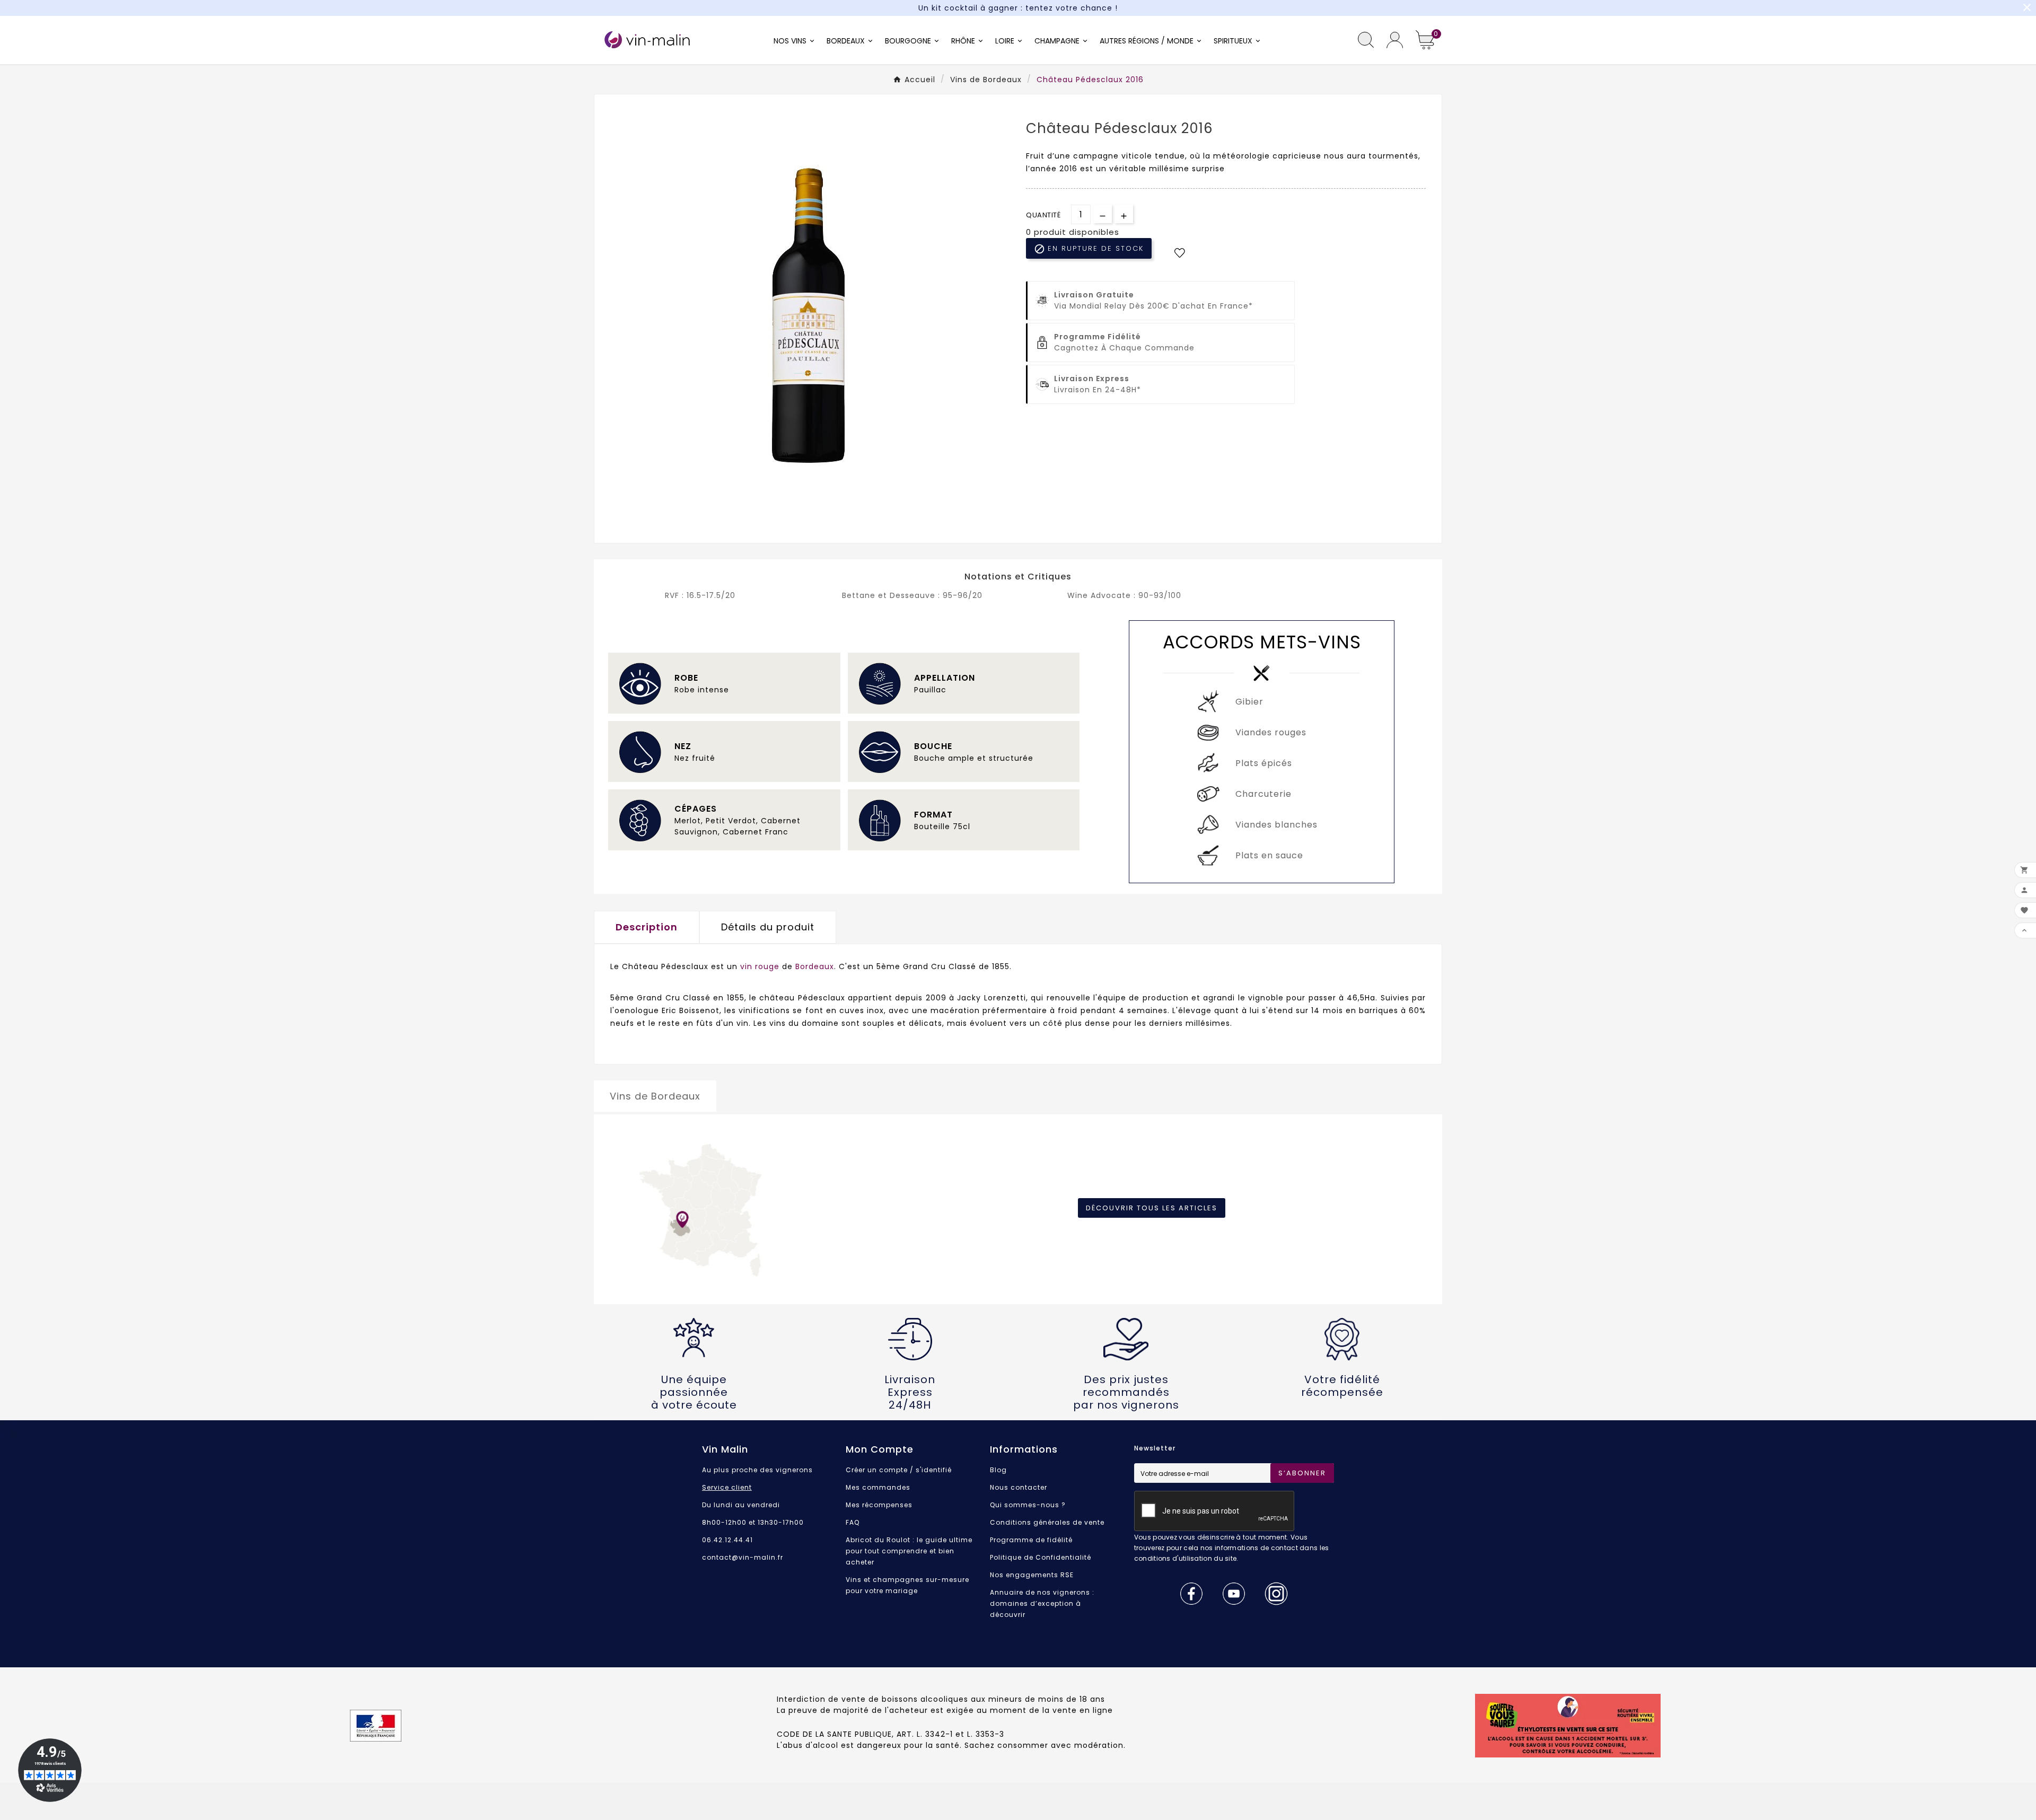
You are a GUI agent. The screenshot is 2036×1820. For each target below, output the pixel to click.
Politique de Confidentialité (1041, 1557)
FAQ (853, 1522)
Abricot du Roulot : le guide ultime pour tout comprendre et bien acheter (909, 1551)
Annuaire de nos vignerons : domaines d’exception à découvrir (1042, 1603)
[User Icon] (1395, 40)
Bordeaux (815, 966)
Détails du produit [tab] (768, 927)
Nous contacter (1019, 1487)
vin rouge (760, 966)
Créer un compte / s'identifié (899, 1470)
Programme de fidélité (1031, 1540)
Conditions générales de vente (1047, 1522)
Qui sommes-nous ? (1028, 1505)
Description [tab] (647, 927)
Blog (998, 1470)
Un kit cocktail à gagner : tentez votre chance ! (1018, 8)
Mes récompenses (879, 1505)
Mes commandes (878, 1487)
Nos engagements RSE (1032, 1575)
